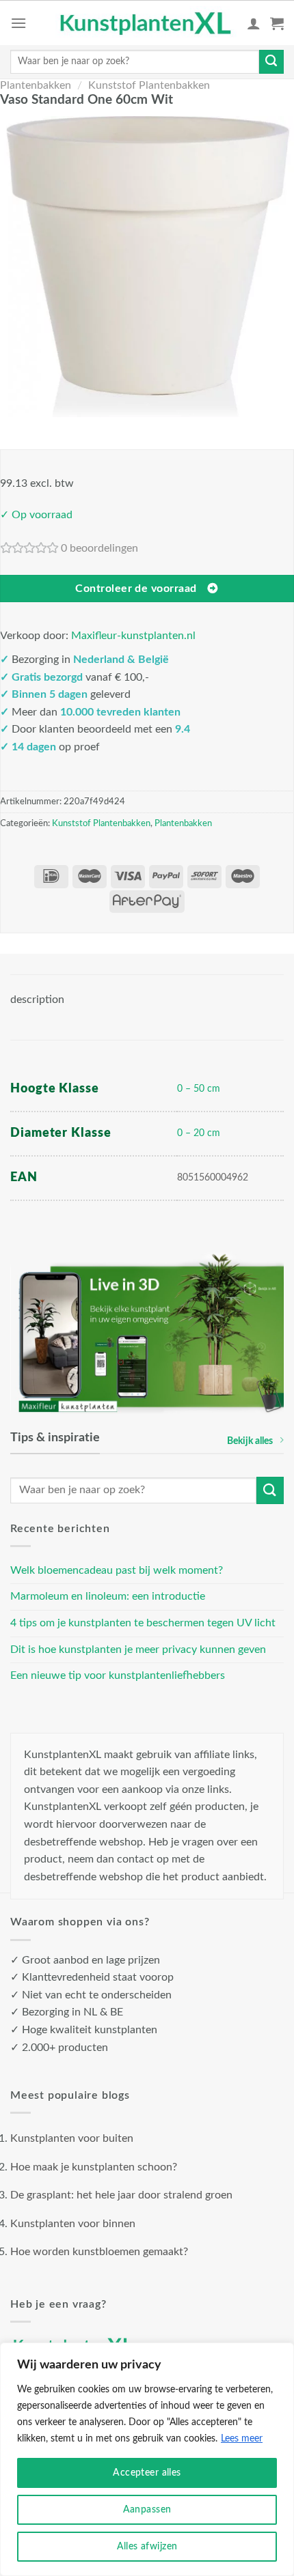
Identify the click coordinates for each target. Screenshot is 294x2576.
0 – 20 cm (199, 1133)
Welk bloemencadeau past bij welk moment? (117, 1570)
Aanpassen (147, 2510)
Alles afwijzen (147, 2547)
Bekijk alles (250, 1441)
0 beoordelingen (99, 548)
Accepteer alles (147, 2473)
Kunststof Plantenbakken (149, 85)
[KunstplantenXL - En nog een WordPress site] (146, 23)
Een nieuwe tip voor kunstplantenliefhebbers (118, 1675)
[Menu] (18, 23)
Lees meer (242, 2439)
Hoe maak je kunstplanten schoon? (94, 2167)
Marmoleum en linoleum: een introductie (108, 1596)
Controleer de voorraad (136, 589)
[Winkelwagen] (277, 23)
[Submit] (271, 62)
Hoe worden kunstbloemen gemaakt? (99, 2252)
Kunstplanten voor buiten (72, 2138)
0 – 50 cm (199, 1089)
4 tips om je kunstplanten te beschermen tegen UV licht (143, 1623)
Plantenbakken (36, 85)
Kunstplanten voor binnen (73, 2224)
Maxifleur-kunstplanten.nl (133, 636)
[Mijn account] (254, 23)
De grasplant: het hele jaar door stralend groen (121, 2195)
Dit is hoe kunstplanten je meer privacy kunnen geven (138, 1650)
